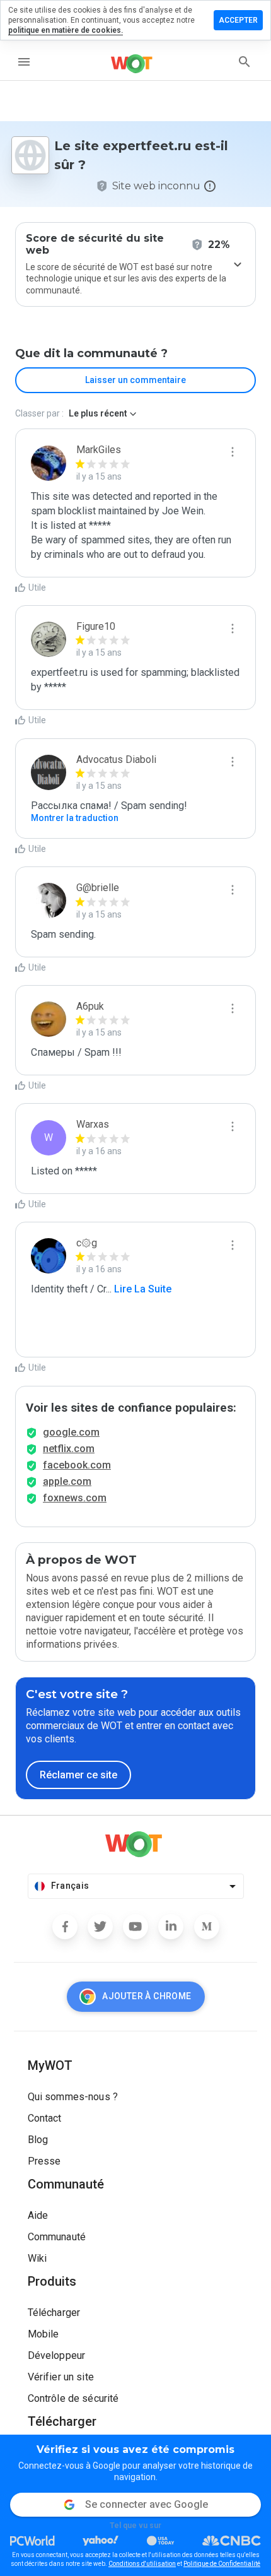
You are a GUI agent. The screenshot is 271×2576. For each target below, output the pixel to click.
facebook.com (77, 1465)
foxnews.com (75, 1498)
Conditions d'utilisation (142, 2564)
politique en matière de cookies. (66, 30)
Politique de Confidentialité (222, 2564)
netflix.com (69, 1449)
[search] (245, 62)
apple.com (67, 1481)
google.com (71, 1432)
